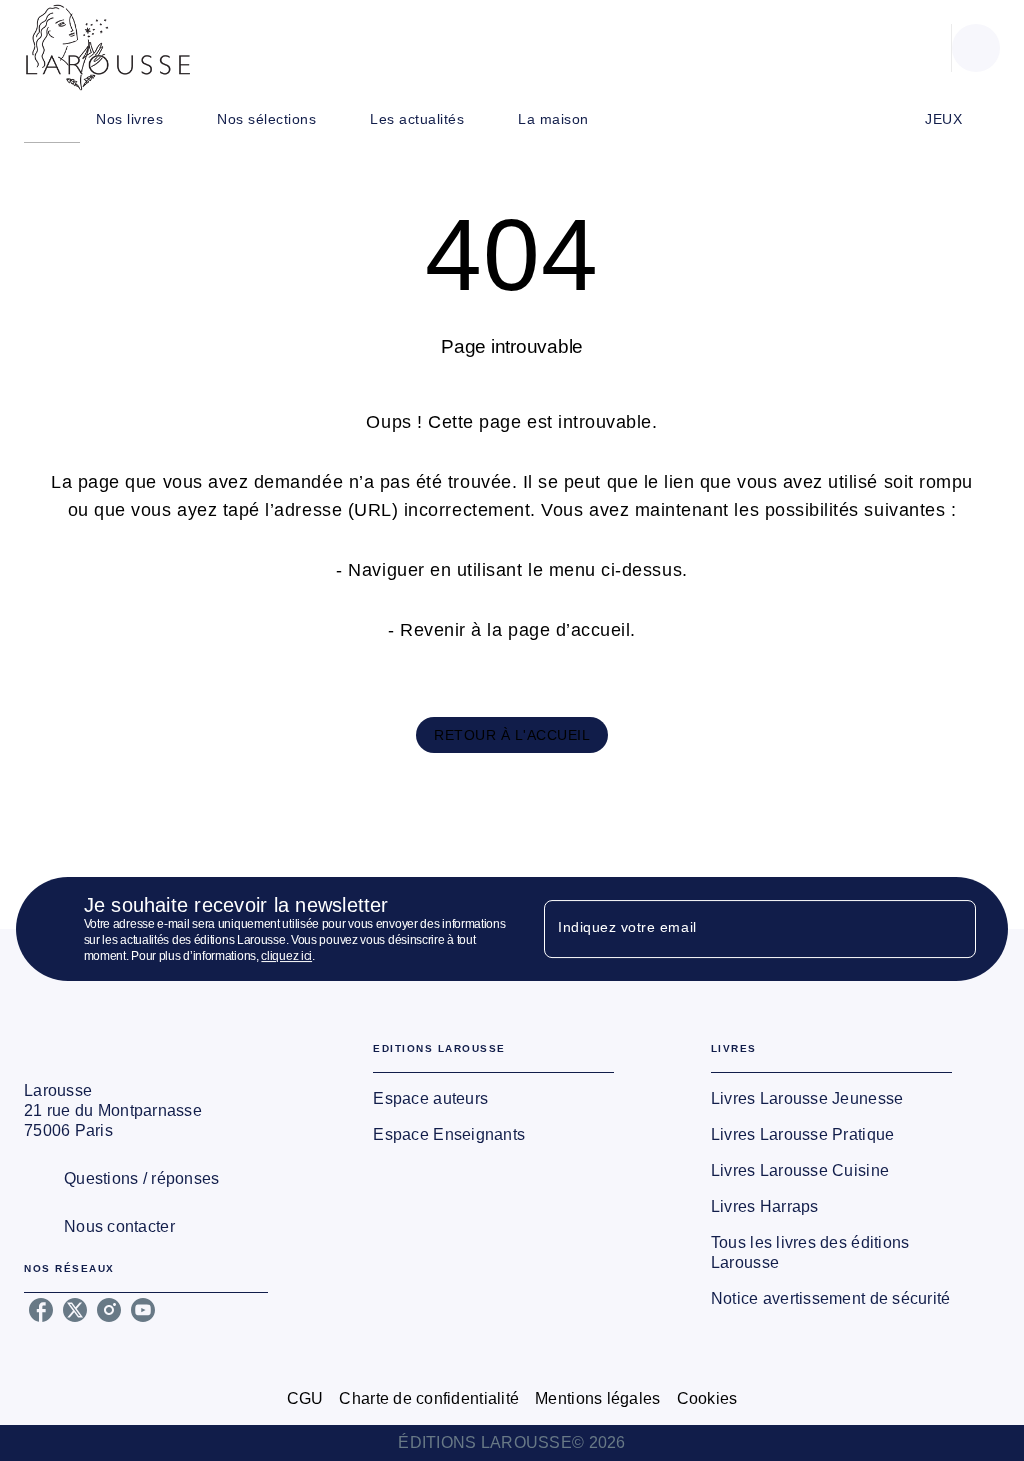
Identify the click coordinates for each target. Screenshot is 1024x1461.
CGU (305, 1398)
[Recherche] (976, 48)
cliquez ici (286, 956)
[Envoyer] (952, 929)
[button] (512, 735)
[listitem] (41, 1310)
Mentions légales (597, 1398)
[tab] (52, 119)
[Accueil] (108, 47)
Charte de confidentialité (429, 1398)
